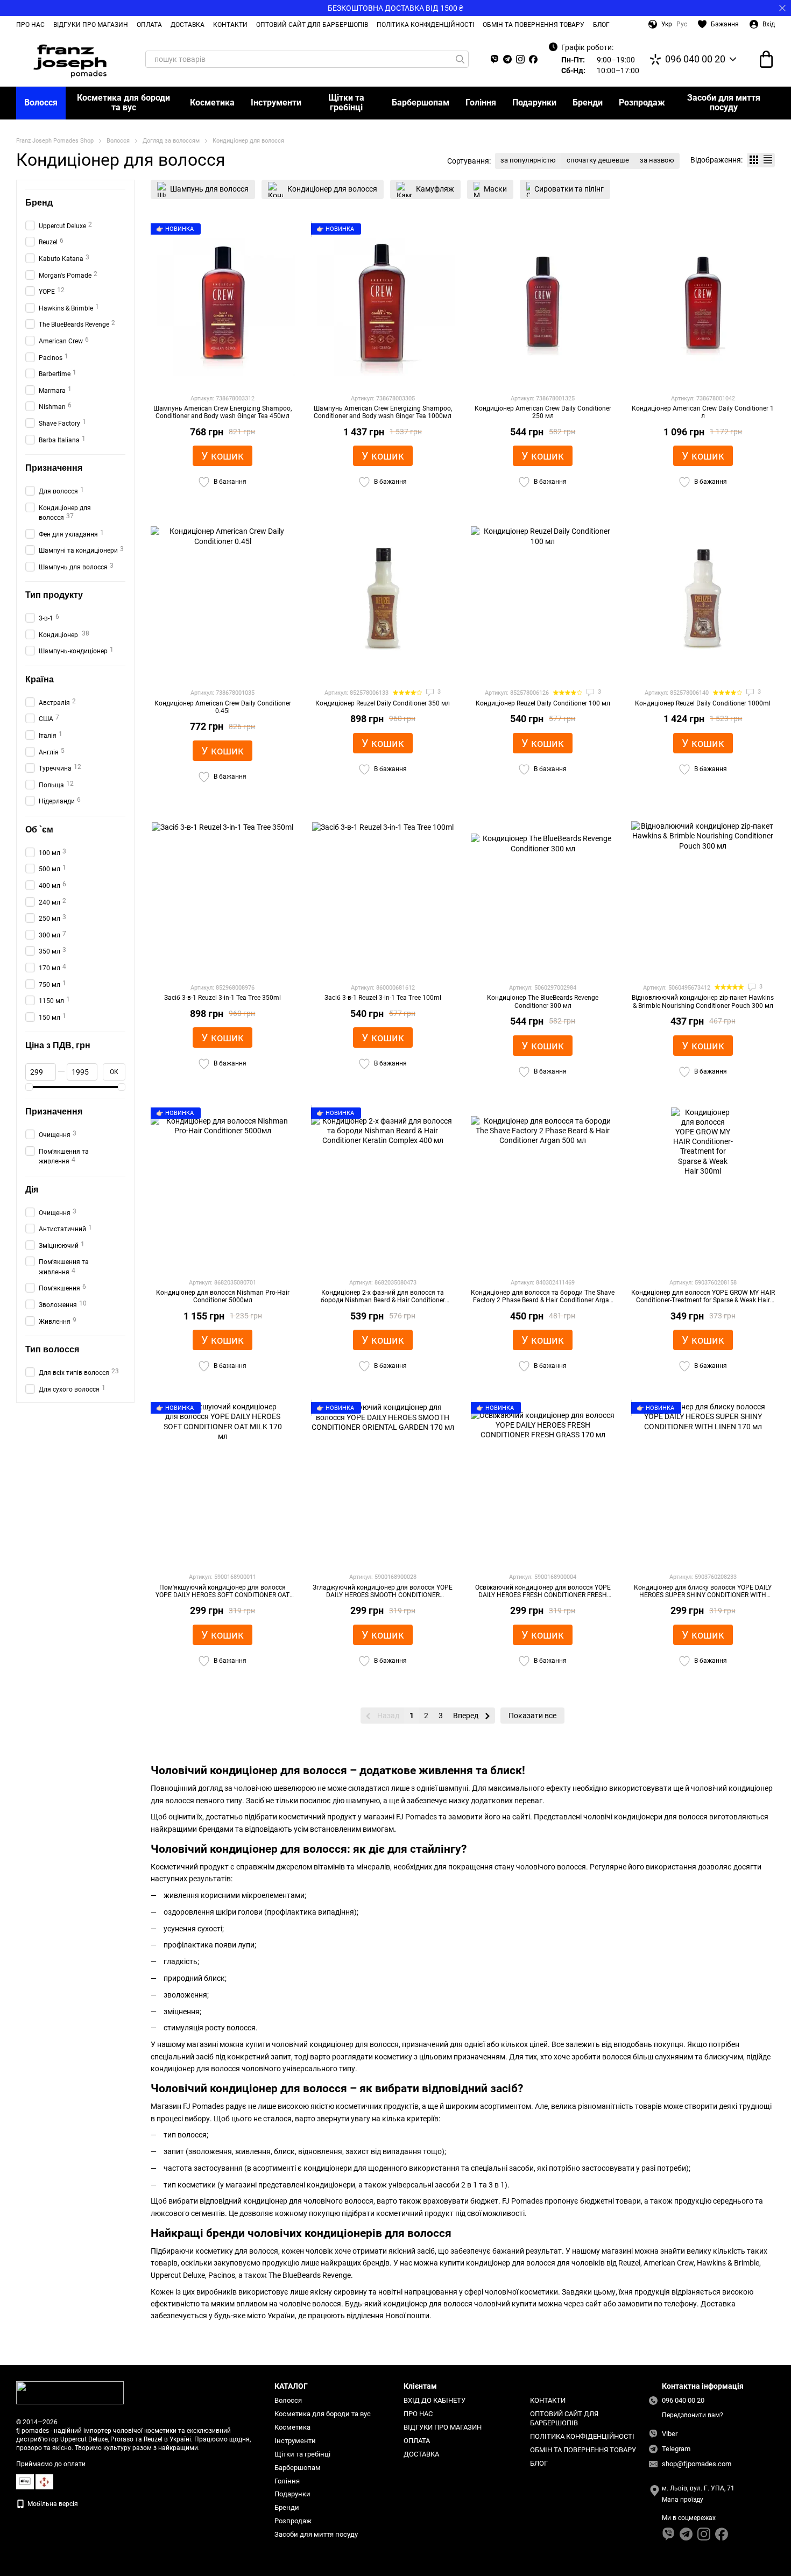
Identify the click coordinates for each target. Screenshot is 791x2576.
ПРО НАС (30, 25)
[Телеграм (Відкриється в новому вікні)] (507, 59)
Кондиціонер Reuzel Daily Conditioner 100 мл (543, 703)
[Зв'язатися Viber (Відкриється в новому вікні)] (495, 59)
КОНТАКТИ (230, 25)
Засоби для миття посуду (724, 103)
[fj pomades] (70, 2392)
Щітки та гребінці (346, 103)
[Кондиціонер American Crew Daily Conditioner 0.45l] (223, 598)
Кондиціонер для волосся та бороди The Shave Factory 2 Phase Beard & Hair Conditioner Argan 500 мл (543, 1300)
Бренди (588, 103)
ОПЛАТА (149, 25)
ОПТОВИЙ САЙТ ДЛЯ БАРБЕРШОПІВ (312, 25)
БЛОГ (601, 25)
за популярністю (528, 160)
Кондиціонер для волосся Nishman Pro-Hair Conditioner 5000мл (223, 1296)
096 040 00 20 (695, 59)
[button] (782, 8)
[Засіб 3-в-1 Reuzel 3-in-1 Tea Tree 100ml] (383, 893)
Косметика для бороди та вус (123, 103)
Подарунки (534, 103)
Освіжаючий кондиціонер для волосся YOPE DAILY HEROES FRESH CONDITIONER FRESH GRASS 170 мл (543, 1595)
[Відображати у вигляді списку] (768, 160)
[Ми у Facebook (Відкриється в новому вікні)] (533, 59)
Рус (682, 24)
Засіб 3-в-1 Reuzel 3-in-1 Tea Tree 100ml (383, 998)
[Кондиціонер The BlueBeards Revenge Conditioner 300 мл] (543, 893)
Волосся (41, 103)
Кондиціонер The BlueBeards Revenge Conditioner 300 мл (543, 1001)
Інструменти (276, 103)
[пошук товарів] (460, 59)
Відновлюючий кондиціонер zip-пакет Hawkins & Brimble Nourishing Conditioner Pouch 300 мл (703, 1001)
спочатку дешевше (598, 160)
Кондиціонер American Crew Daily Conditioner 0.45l (223, 707)
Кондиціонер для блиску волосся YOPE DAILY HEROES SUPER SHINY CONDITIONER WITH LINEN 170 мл (703, 1595)
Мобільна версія (52, 2504)
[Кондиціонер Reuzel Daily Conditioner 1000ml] (703, 598)
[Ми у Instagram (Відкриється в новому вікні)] (520, 59)
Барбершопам (421, 103)
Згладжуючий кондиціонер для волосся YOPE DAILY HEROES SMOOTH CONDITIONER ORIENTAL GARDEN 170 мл (383, 1595)
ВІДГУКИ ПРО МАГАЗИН (91, 25)
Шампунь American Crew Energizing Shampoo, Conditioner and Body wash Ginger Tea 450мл (223, 412)
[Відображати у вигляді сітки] (754, 160)
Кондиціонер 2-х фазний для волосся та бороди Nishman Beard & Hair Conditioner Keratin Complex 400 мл (383, 1300)
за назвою (657, 160)
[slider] (29, 1087)
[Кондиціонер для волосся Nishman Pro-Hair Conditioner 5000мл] (223, 1188)
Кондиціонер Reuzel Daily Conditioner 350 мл (383, 703)
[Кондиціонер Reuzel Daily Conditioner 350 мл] (383, 598)
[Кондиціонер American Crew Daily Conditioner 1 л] (703, 304)
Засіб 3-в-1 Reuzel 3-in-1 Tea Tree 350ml (223, 998)
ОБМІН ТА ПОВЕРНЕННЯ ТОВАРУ (534, 25)
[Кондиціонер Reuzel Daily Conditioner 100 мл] (543, 598)
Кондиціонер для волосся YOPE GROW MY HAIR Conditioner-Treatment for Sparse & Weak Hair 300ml (703, 1300)
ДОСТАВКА (188, 25)
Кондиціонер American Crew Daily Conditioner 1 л (703, 412)
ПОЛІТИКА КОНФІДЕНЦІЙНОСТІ (425, 25)
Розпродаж (642, 103)
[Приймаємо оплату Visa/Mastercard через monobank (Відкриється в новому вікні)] (25, 2481)
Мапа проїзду (683, 2500)
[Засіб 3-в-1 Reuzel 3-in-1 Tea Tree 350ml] (223, 893)
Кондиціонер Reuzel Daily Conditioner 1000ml (703, 703)
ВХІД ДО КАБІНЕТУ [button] (435, 2400)
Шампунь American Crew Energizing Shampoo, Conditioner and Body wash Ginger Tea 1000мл (383, 412)
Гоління (481, 103)
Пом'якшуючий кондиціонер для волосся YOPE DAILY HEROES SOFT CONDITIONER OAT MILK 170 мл (223, 1595)
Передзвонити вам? (693, 2415)
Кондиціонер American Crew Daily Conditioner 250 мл (543, 412)
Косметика (212, 103)
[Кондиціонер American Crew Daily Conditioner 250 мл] (543, 304)
